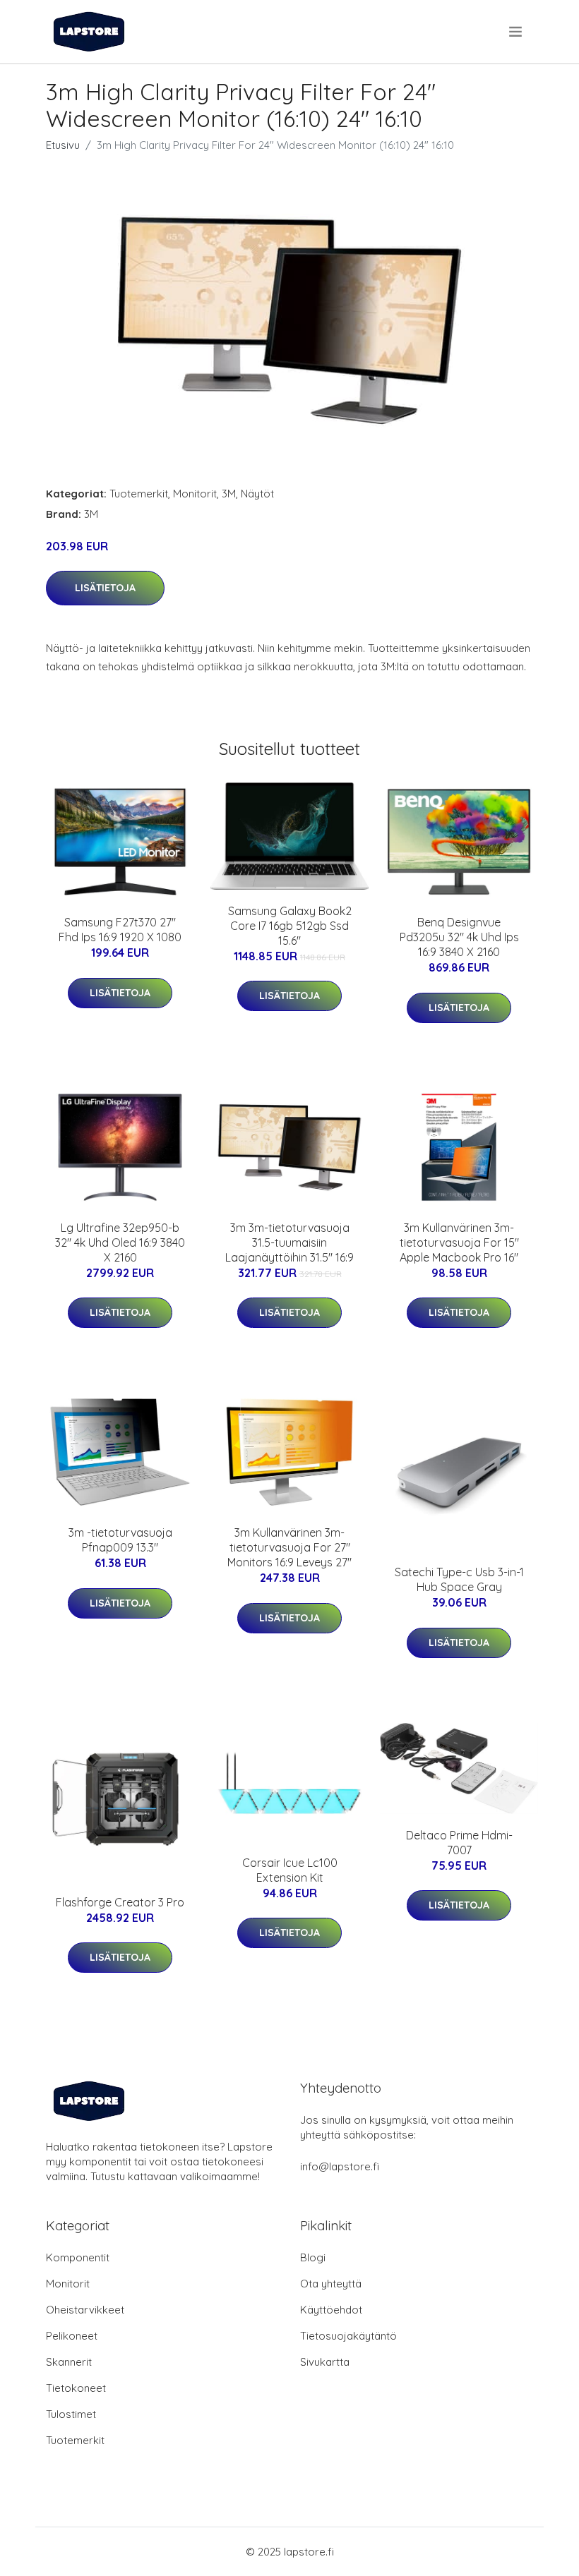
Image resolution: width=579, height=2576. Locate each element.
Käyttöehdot (331, 2310)
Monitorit (195, 494)
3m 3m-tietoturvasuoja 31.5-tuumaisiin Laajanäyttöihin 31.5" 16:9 (289, 1242)
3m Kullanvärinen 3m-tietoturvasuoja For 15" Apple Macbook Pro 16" (459, 1242)
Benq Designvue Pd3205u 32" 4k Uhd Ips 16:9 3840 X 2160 (459, 937)
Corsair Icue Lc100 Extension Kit (290, 1870)
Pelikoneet (72, 2336)
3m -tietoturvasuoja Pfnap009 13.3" (120, 1540)
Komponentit (78, 2257)
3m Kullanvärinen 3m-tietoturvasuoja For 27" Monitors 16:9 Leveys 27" (289, 1547)
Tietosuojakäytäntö (348, 2336)
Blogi (313, 2257)
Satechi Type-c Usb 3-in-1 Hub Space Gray (459, 1579)
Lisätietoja (105, 588)
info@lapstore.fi (340, 2166)
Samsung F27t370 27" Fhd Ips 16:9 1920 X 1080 (120, 930)
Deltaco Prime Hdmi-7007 (459, 1843)
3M (229, 494)
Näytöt (257, 494)
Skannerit (69, 2362)
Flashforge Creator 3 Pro (120, 1902)
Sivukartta (325, 2362)
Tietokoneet (76, 2388)
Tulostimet (71, 2414)
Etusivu (63, 145)
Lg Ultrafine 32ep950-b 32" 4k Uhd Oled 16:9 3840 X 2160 (120, 1242)
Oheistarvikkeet (85, 2310)
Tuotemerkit (139, 494)
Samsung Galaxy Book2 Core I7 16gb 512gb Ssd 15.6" (290, 926)
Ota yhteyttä (331, 2284)
